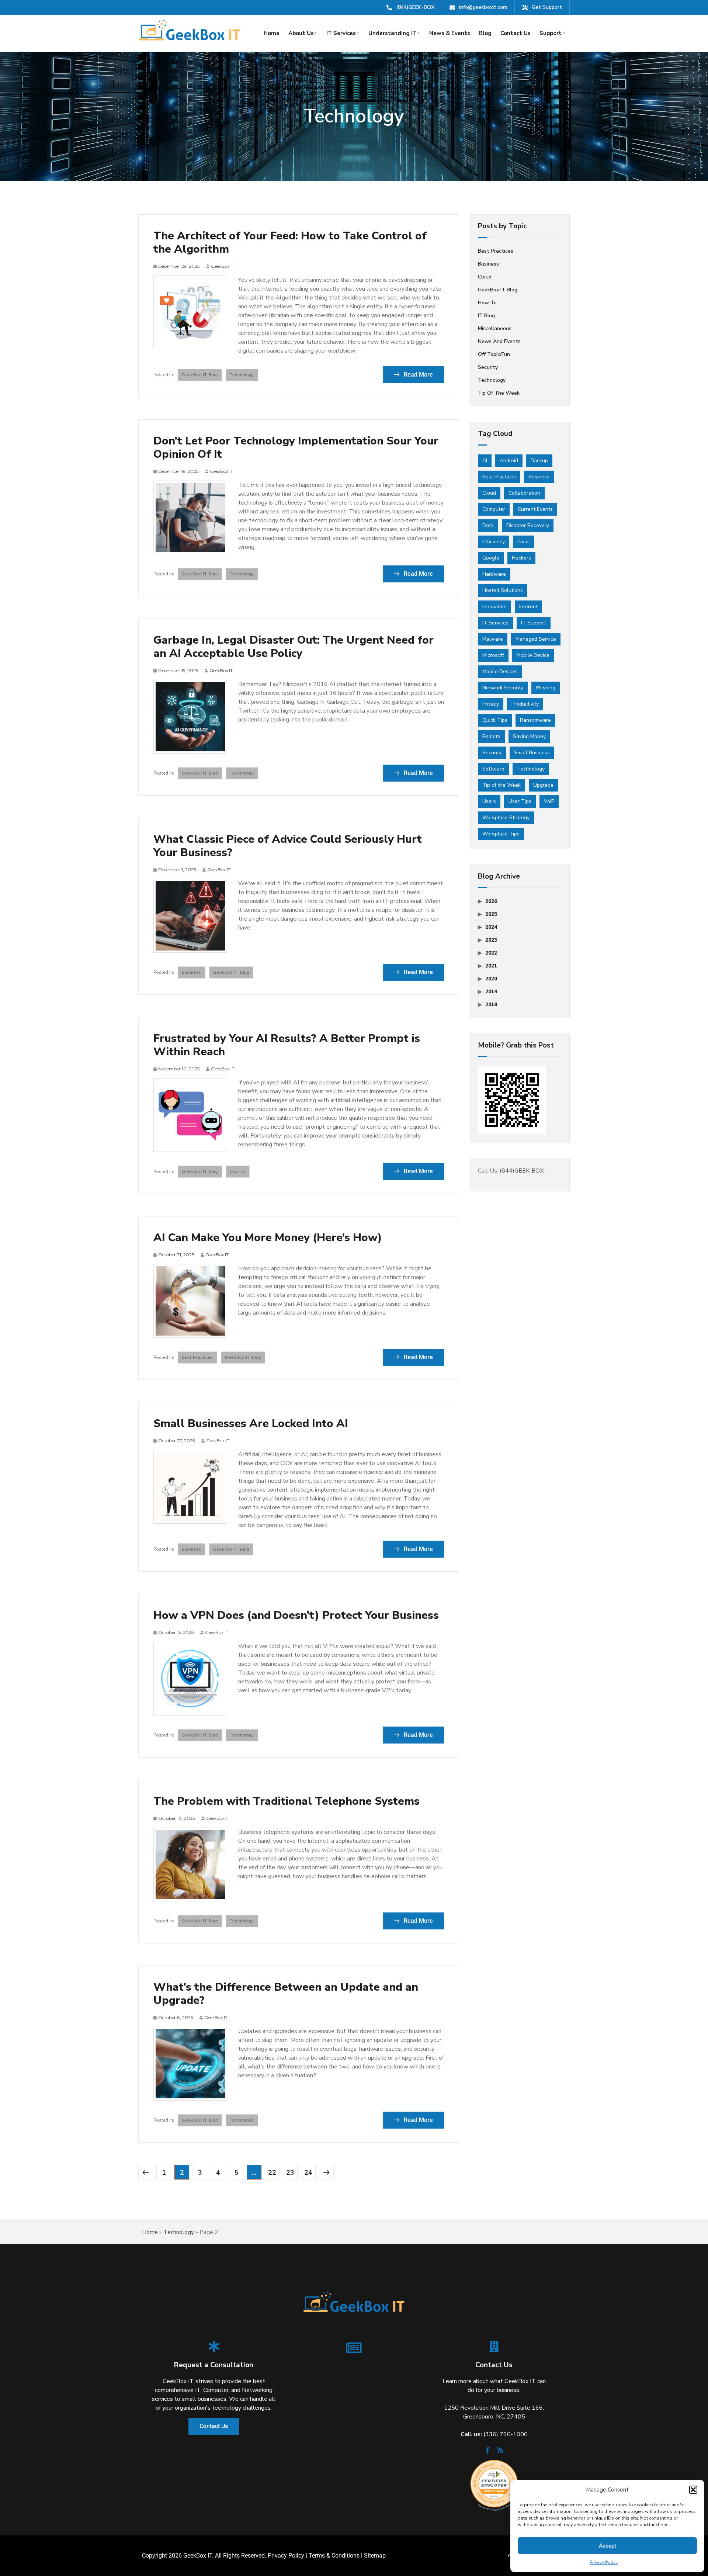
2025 (491, 914)
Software (493, 769)
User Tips (520, 801)
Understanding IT (393, 33)
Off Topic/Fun (494, 354)
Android (509, 461)
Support (551, 33)
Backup (539, 461)
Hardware (494, 574)
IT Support (534, 623)
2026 (491, 901)
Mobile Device (533, 655)
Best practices (197, 1357)
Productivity (525, 704)
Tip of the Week (499, 393)
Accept (608, 2546)
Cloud (485, 277)
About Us (301, 33)
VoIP (549, 801)
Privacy (491, 704)
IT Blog (486, 316)
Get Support (547, 7)
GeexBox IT (223, 266)
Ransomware (535, 720)
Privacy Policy (604, 2562)
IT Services (341, 33)
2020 (491, 979)
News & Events (450, 33)
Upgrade (543, 785)
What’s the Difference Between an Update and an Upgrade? (286, 1994)
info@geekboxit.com (483, 7)
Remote (491, 736)
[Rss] (500, 2452)
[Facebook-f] (488, 2452)
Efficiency (494, 542)
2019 (491, 992)
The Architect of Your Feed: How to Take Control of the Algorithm (290, 243)
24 (308, 2172)
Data (488, 525)
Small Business (532, 753)
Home (272, 33)
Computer (494, 509)
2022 (491, 953)
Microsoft (493, 655)
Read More (418, 375)
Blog (485, 33)
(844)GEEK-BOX (415, 7)
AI (485, 461)
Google (491, 558)
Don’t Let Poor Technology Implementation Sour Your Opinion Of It (296, 448)
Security (488, 367)
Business (192, 972)
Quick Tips (495, 720)
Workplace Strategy (506, 818)
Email (524, 542)
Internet (528, 607)
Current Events (535, 509)
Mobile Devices (500, 671)
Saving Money (529, 736)
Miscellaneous (495, 328)
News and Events (499, 341)
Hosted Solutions (503, 590)
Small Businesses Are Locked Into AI (251, 1424)
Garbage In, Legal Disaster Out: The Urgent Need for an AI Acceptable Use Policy (294, 647)
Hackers (521, 558)
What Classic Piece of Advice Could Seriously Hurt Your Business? (288, 846)
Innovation (494, 607)
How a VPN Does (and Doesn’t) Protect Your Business (296, 1616)
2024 (491, 927)
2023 (491, 940)
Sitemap (375, 2556)
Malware (493, 639)
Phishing (546, 688)
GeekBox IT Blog (200, 375)
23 (290, 2172)
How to (238, 1171)
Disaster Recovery (528, 525)
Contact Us (516, 33)
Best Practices (499, 477)
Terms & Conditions (334, 2556)
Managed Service (536, 639)
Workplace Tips (501, 834)
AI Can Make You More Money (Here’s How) (268, 1238)
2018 (491, 1005)
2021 (491, 966)
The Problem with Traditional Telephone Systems (287, 1801)
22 (272, 2172)
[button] (693, 2490)
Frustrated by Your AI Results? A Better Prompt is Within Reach (287, 1045)
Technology (242, 375)
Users (489, 801)
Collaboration (524, 493)
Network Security (503, 688)
